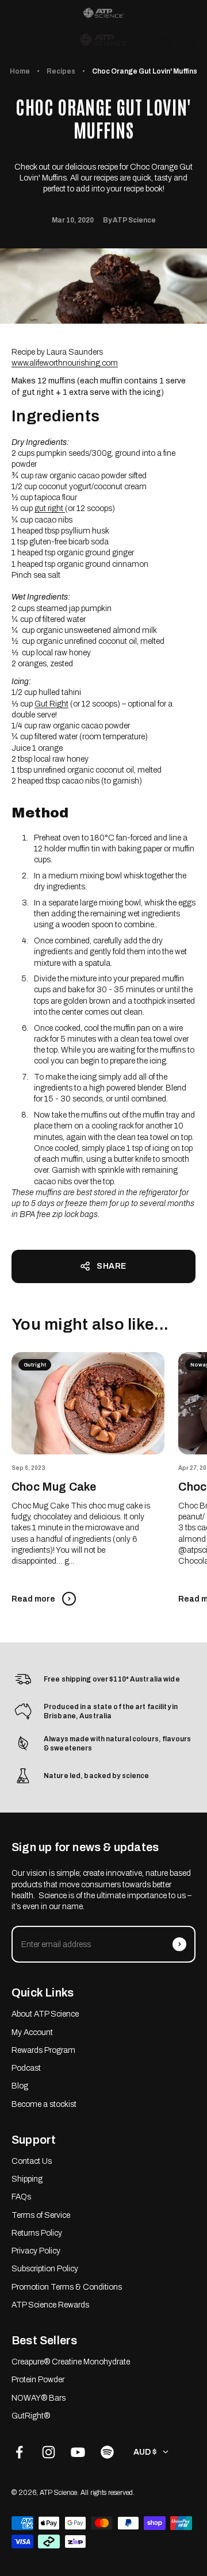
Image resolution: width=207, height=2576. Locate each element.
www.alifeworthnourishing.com (65, 363)
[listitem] (103, 13)
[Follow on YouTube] (78, 2452)
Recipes (61, 71)
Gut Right (51, 704)
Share (112, 1266)
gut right (50, 508)
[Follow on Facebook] (19, 2452)
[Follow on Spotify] (107, 2452)
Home (20, 71)
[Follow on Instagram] (49, 2452)
